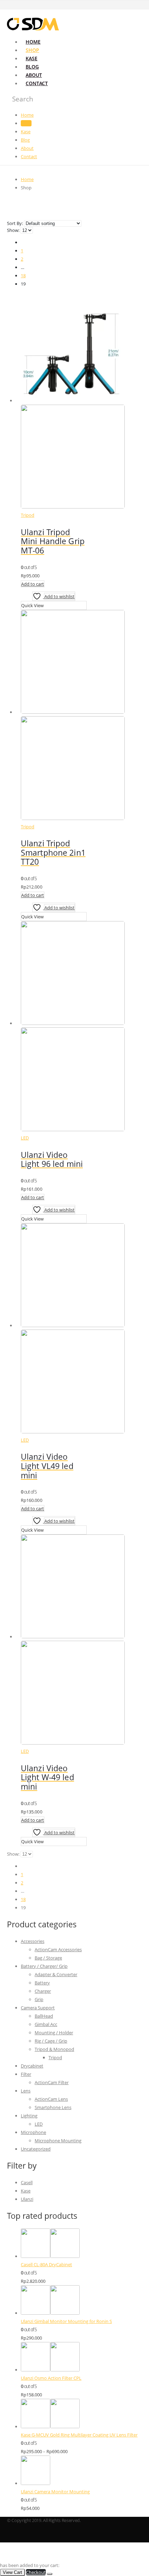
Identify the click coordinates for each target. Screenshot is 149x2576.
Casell (27, 2182)
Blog (32, 67)
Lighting (29, 2116)
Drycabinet (32, 2066)
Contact (37, 83)
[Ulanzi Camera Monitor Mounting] (81, 2471)
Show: (14, 230)
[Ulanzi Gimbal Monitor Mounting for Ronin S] (81, 2301)
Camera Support (38, 2008)
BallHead (44, 2016)
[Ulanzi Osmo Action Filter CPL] (81, 2358)
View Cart (12, 2572)
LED (25, 1138)
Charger (43, 1991)
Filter (26, 2074)
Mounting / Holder (54, 2033)
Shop (32, 50)
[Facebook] (138, 5)
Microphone (33, 2132)
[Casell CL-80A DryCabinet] (81, 2244)
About (34, 75)
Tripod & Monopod (54, 2049)
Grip (39, 1999)
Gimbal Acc (46, 2024)
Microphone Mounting (58, 2141)
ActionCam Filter (52, 2082)
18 (23, 276)
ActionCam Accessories (58, 1949)
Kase (32, 58)
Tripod (28, 515)
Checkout (36, 2572)
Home (33, 42)
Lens (26, 2091)
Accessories (33, 1941)
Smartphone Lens (53, 2107)
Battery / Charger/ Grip (44, 1966)
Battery (42, 1983)
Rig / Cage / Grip (51, 2041)
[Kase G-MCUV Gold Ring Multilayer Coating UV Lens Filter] (81, 2415)
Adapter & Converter (56, 1974)
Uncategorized (36, 2149)
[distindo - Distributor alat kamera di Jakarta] (33, 30)
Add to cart (33, 584)
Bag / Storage (48, 1958)
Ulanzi (27, 2199)
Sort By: (15, 223)
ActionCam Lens (51, 2099)
